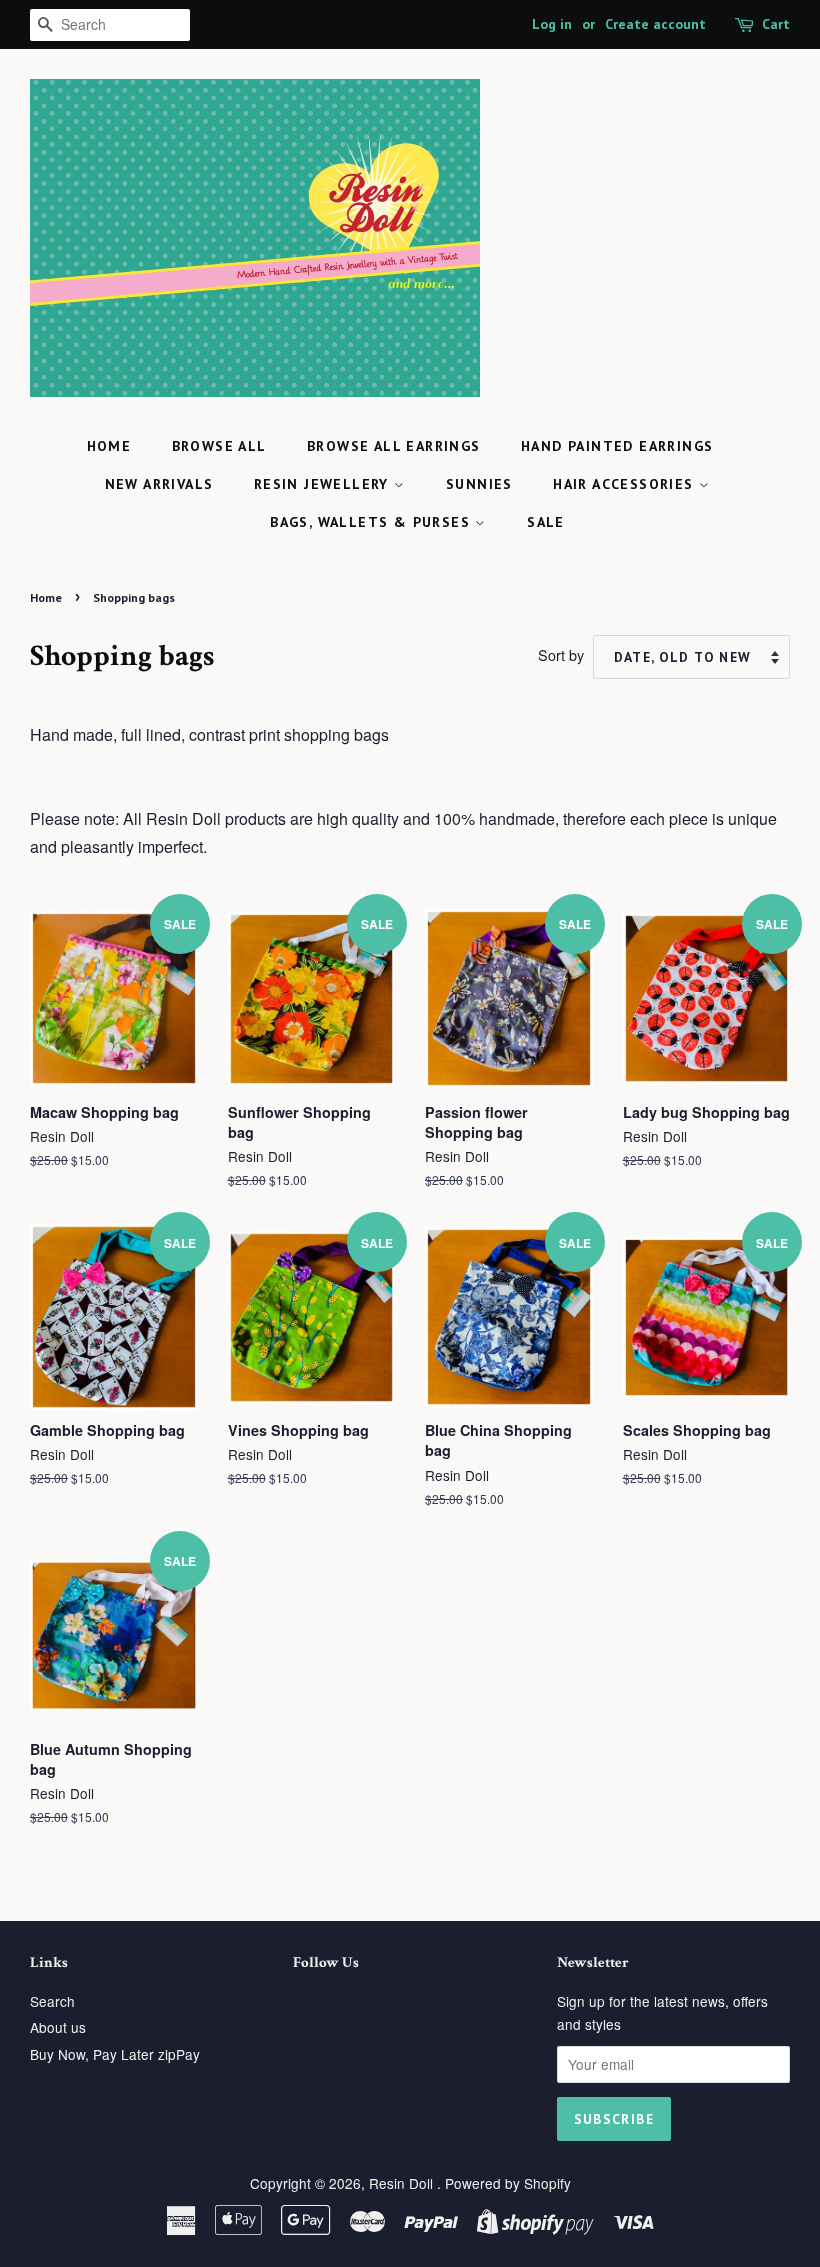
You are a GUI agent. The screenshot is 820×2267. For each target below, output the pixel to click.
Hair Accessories (626, 484)
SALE (546, 522)
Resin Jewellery (324, 484)
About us (58, 2027)
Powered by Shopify (508, 2183)
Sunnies (479, 484)
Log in (552, 24)
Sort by (561, 654)
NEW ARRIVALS (159, 484)
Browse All (219, 446)
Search (52, 2001)
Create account (655, 24)
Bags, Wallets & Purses (372, 522)
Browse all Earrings (394, 446)
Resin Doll (403, 2183)
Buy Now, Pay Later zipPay (115, 2054)
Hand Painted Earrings (617, 446)
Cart (776, 24)
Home (109, 446)
